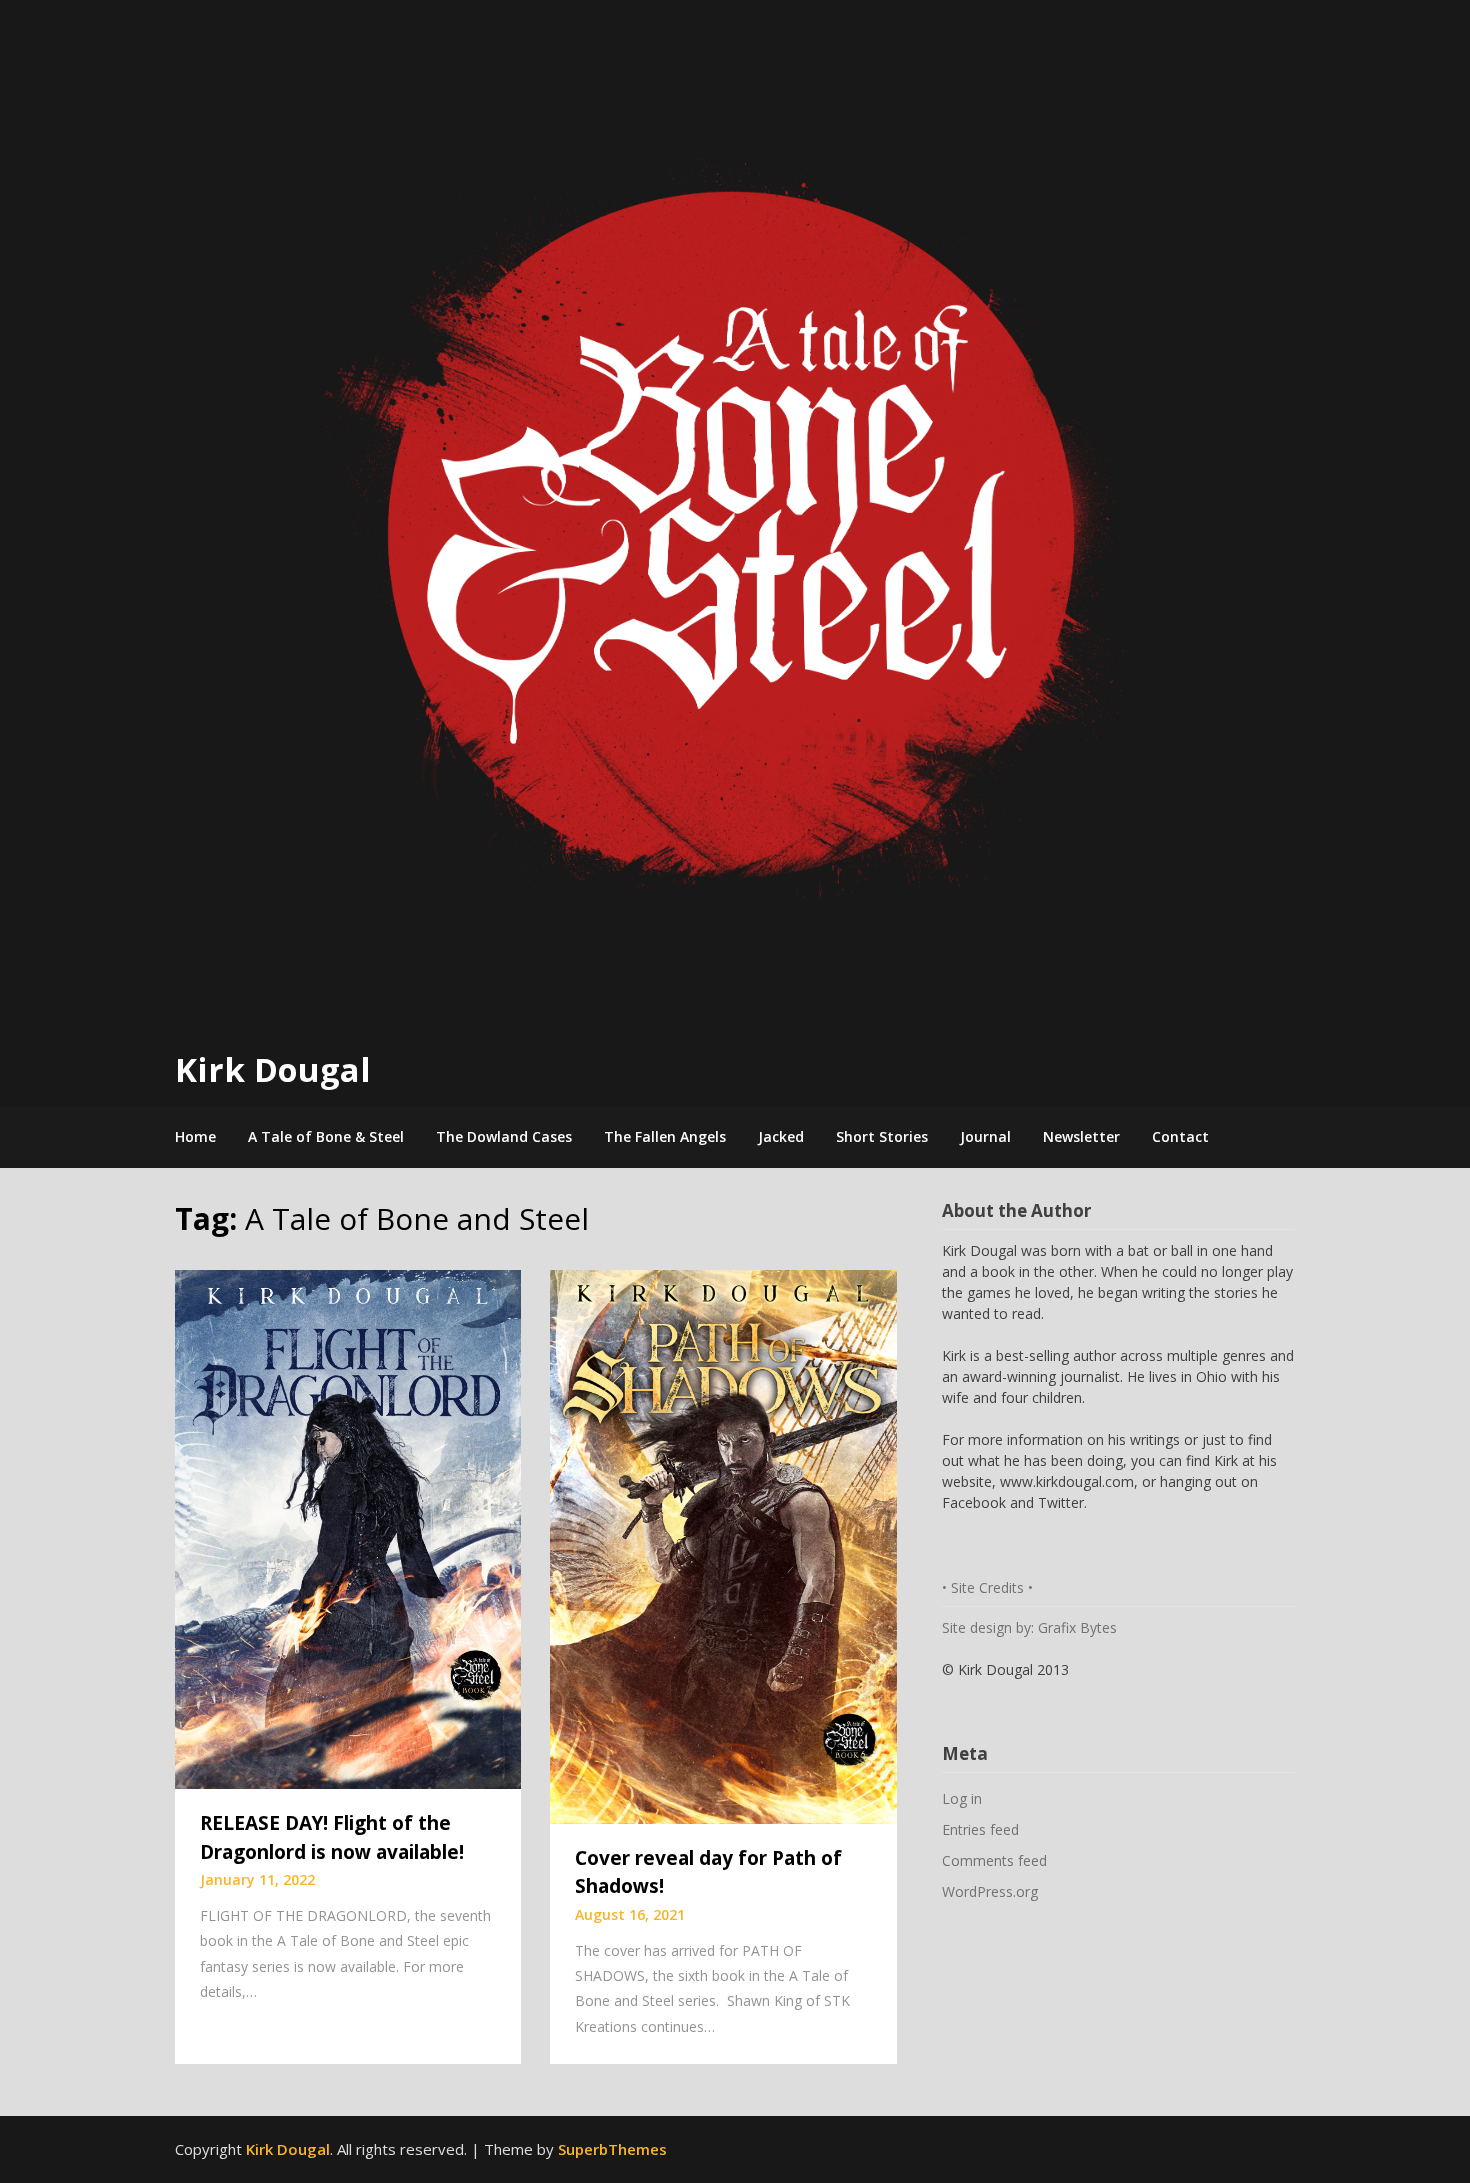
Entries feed (980, 1829)
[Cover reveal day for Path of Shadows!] (723, 1545)
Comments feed (994, 1860)
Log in (962, 1798)
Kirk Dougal (273, 1069)
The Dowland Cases (504, 1136)
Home (195, 1136)
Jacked (781, 1136)
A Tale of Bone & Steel (326, 1136)
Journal (985, 1136)
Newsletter (1081, 1136)
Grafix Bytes (1077, 1627)
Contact (1180, 1136)
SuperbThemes (612, 2149)
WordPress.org (990, 1891)
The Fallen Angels (665, 1136)
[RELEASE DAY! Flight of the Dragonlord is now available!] (348, 1527)
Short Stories (882, 1136)
